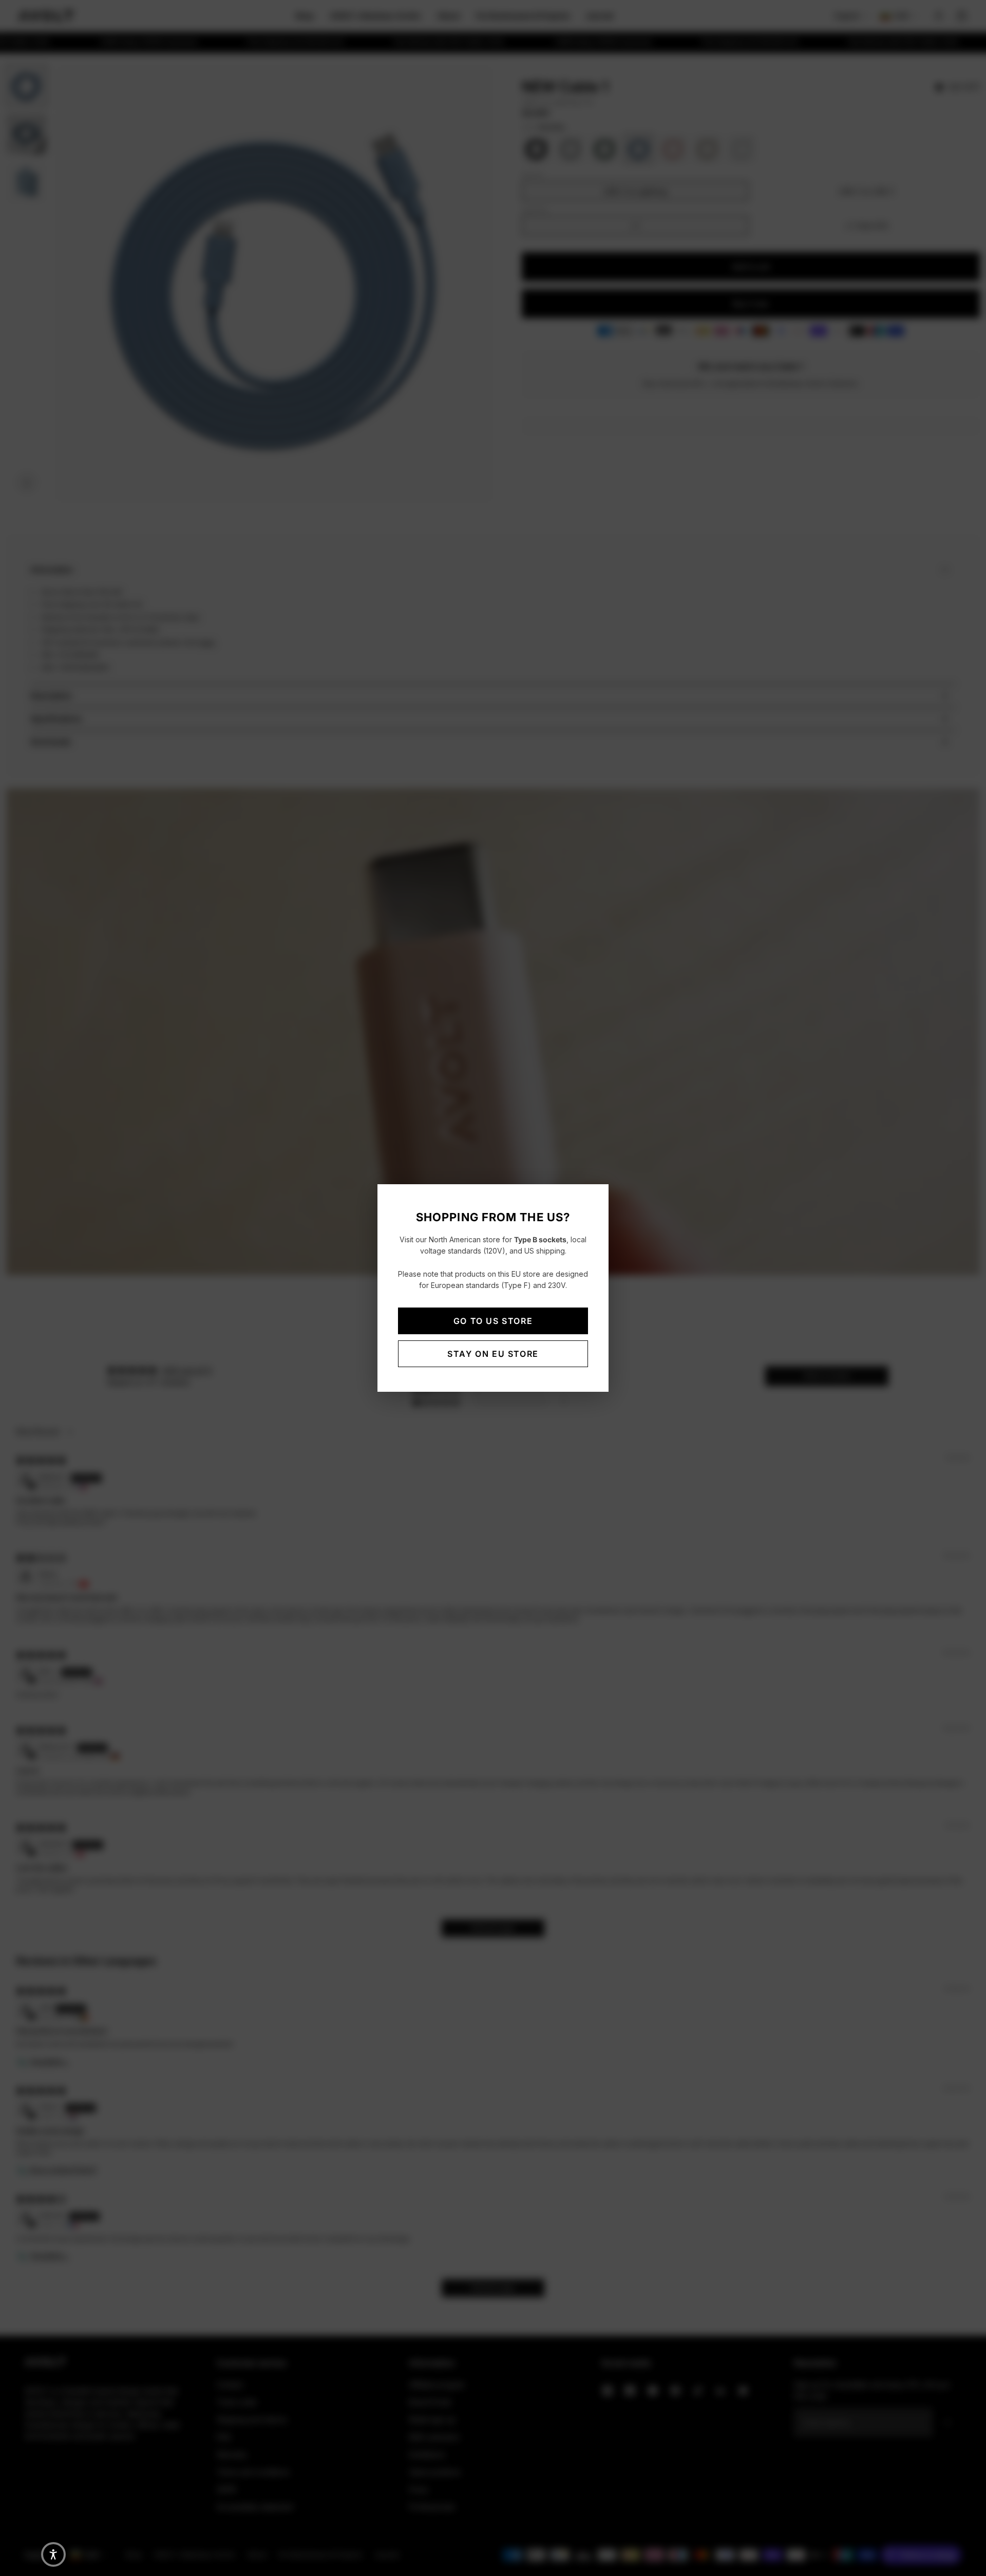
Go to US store (493, 1321)
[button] (53, 2554)
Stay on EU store (493, 1354)
